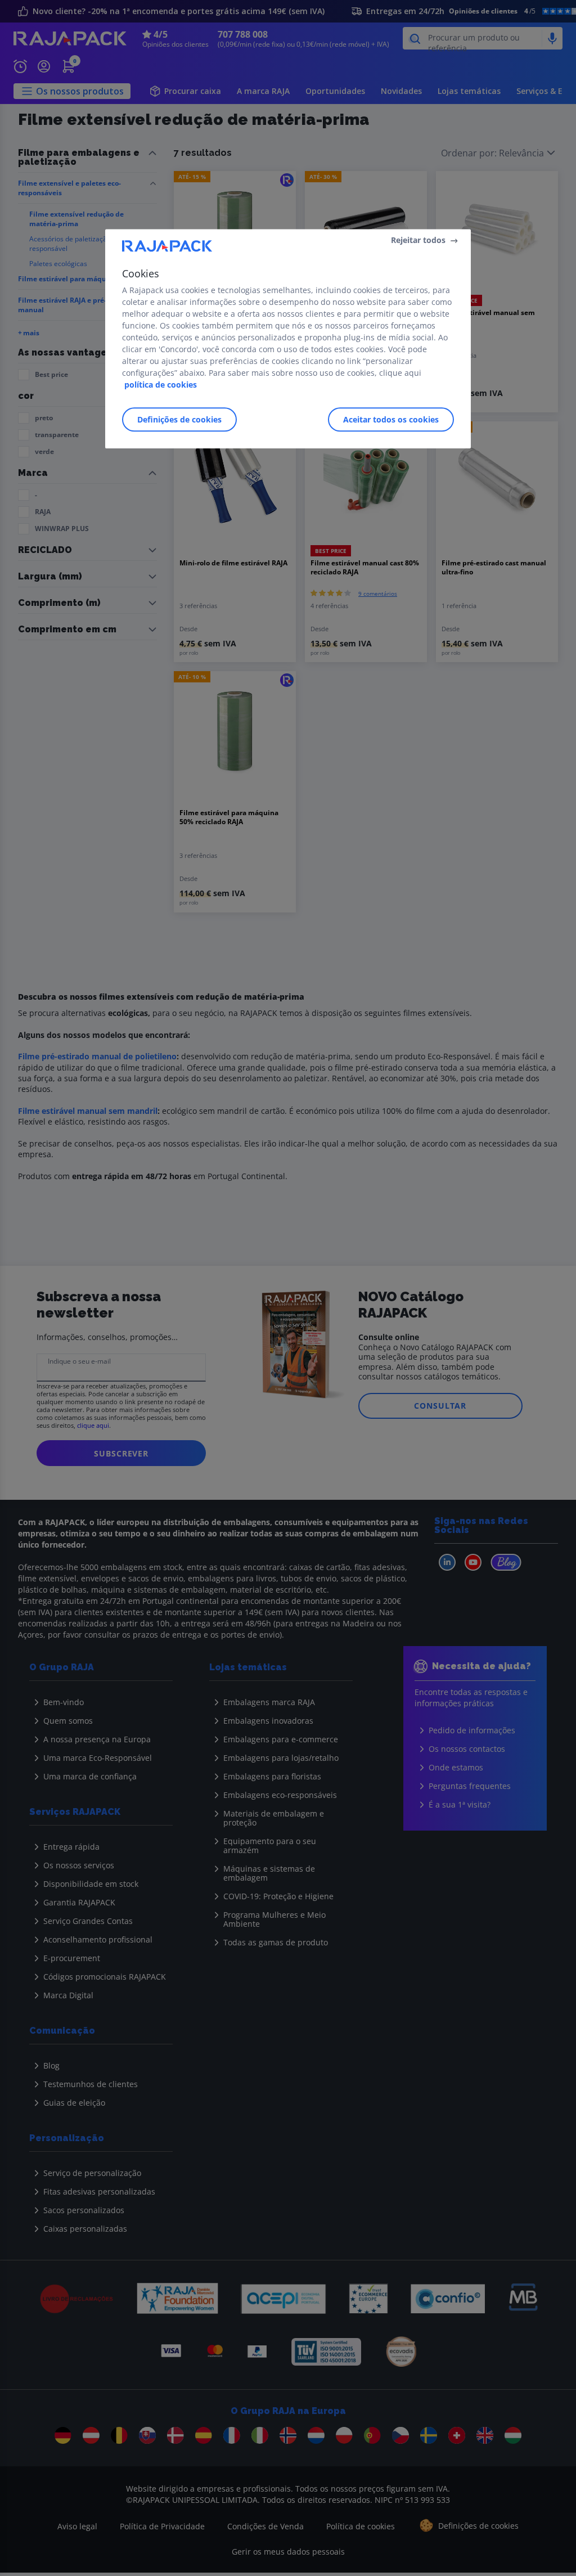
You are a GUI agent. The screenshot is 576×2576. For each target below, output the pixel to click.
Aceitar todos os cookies (391, 419)
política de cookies (161, 385)
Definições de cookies (179, 419)
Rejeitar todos (418, 240)
